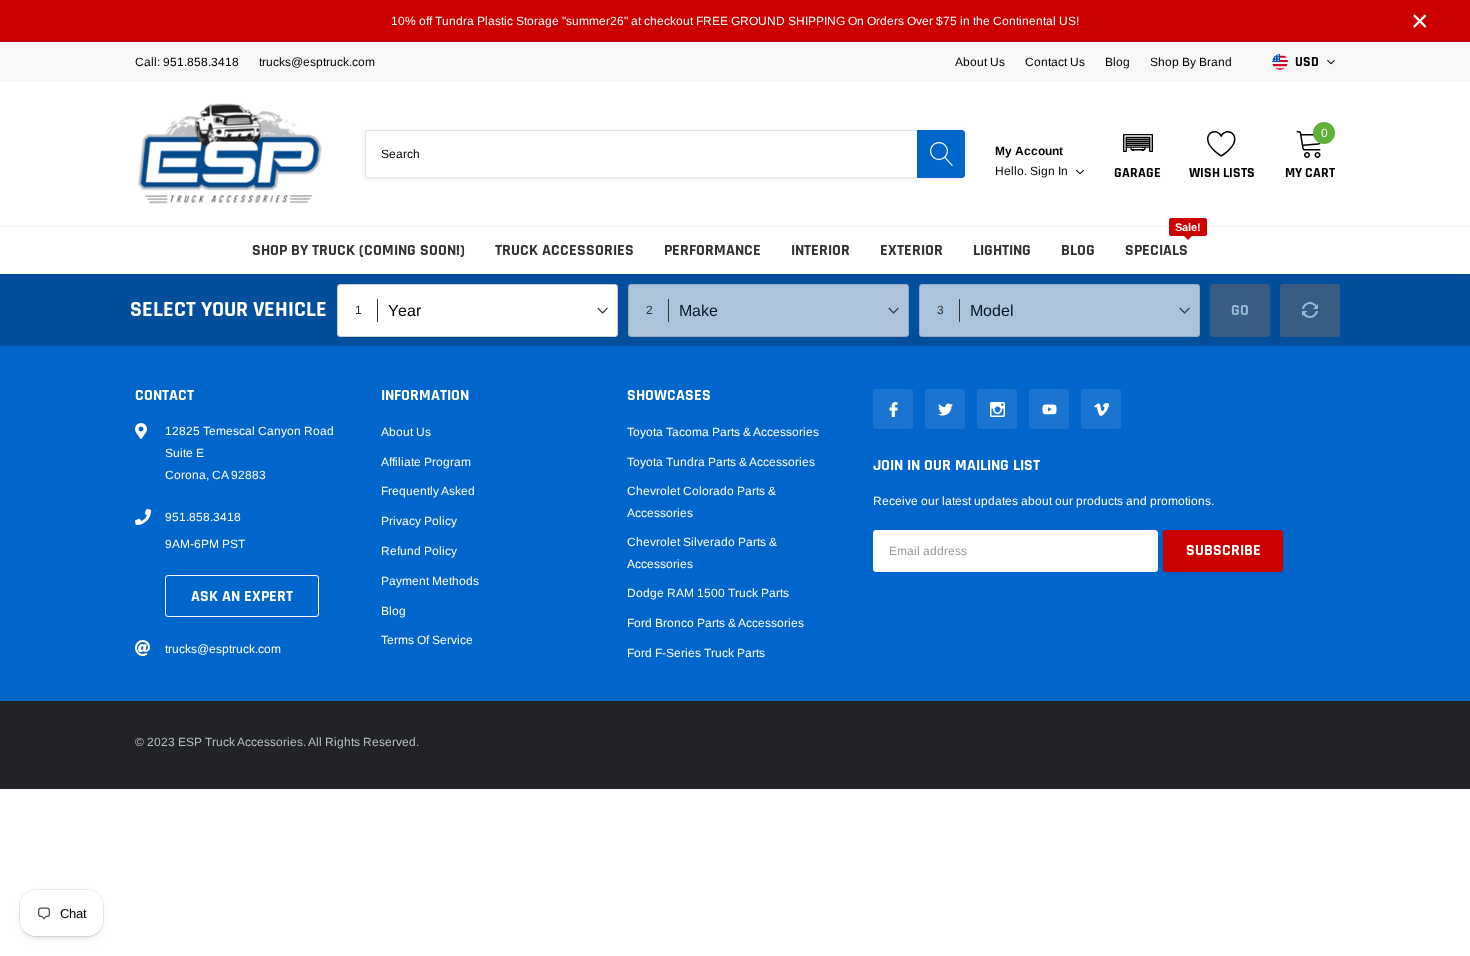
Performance (712, 250)
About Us (980, 62)
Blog (1117, 62)
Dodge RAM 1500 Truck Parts (708, 593)
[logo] (230, 154)
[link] (893, 409)
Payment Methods (430, 581)
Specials (1156, 250)
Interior (820, 250)
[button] (1137, 154)
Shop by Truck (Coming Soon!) (358, 250)
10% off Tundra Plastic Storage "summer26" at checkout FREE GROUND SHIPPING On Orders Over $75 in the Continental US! (735, 21)
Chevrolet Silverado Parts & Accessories (702, 553)
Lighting (1002, 250)
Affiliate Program (426, 462)
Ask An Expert (242, 596)
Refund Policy (419, 551)
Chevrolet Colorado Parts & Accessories (701, 502)
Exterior (911, 250)
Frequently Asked (428, 491)
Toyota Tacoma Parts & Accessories (723, 432)
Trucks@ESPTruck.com (317, 62)
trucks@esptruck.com (223, 649)
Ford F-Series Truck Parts (696, 653)
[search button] (941, 154)
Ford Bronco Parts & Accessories (715, 623)
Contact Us (1055, 62)
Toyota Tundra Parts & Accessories (721, 462)
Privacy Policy (419, 521)
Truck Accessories (564, 250)
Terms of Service (427, 640)
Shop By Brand (1191, 62)
